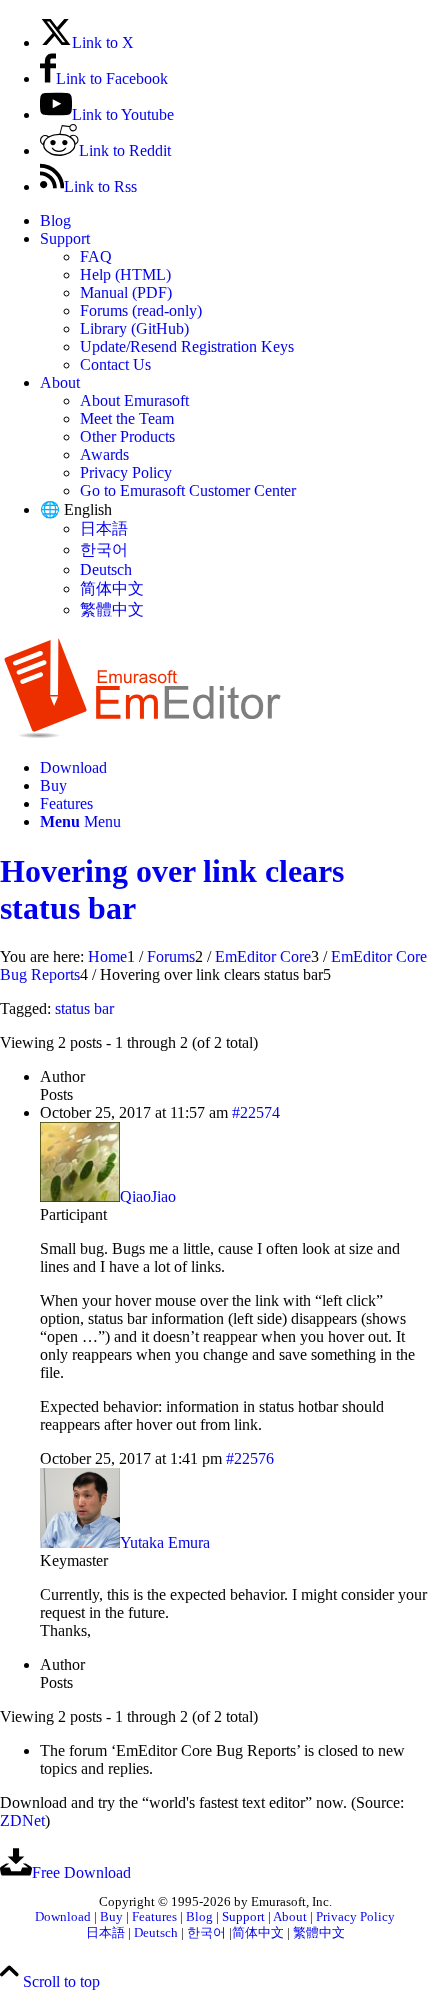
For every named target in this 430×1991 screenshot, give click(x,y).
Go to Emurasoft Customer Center (188, 490)
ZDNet (22, 1820)
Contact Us (115, 364)
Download (63, 1917)
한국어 (104, 549)
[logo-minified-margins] (142, 733)
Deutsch (106, 569)
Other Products (127, 436)
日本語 (104, 528)
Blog (55, 220)
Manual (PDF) (126, 292)
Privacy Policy (126, 472)
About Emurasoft (134, 400)
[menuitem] (235, 221)
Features (154, 1917)
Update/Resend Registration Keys (187, 346)
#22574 (256, 1112)
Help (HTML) (125, 274)
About (60, 382)
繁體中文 (112, 609)
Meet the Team (127, 418)
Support (65, 238)
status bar (84, 1008)
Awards (104, 454)
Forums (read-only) (141, 310)
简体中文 (112, 588)
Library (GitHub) (134, 328)
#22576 (250, 1458)
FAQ (96, 256)
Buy (111, 1917)
